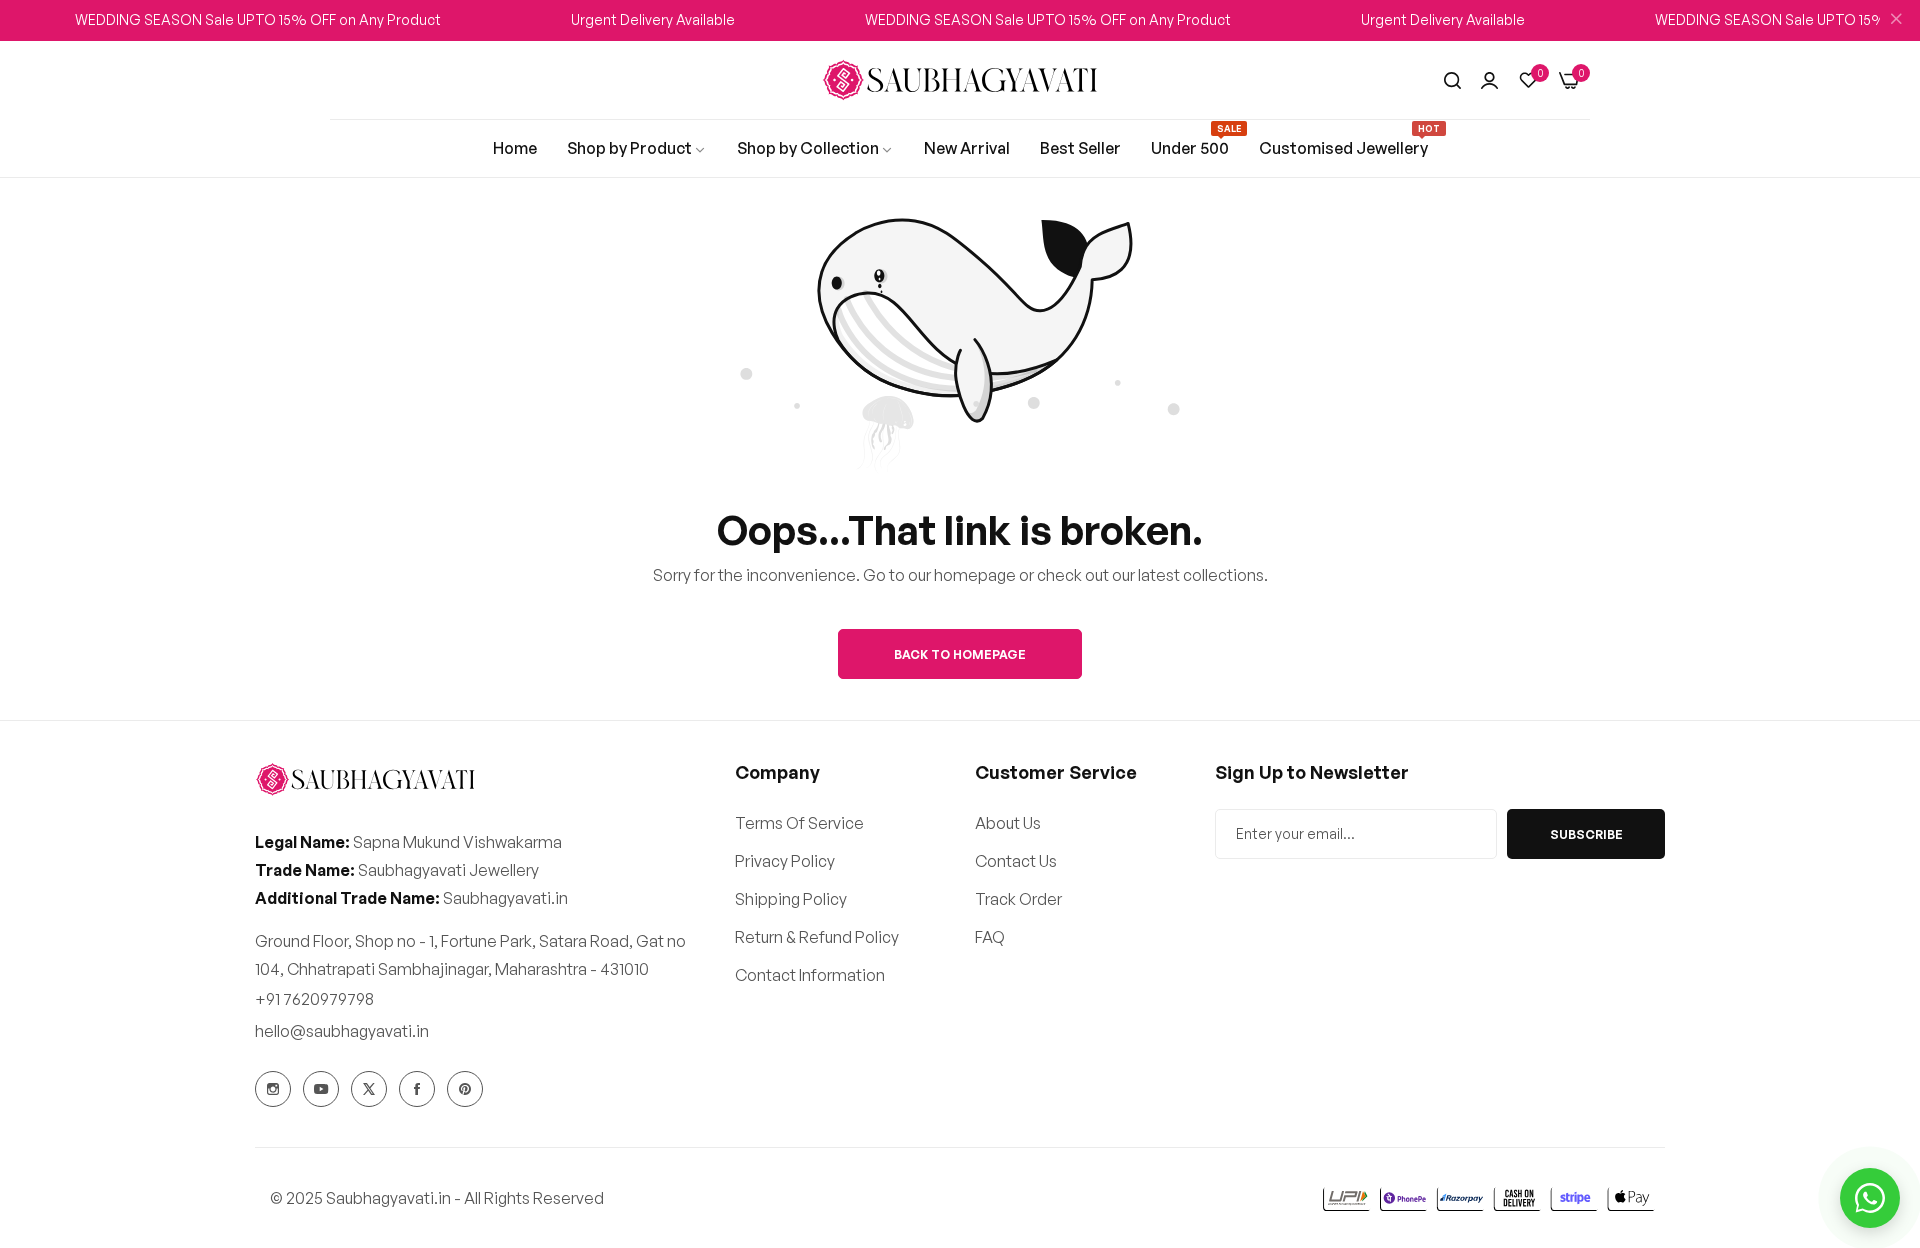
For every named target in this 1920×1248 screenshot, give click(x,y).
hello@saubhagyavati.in (342, 1031)
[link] (515, 148)
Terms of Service (799, 823)
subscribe (1586, 834)
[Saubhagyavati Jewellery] (960, 80)
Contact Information (810, 975)
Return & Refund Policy (817, 937)
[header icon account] (1489, 80)
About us (1008, 823)
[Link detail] (273, 1089)
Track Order (1018, 899)
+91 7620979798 (314, 999)
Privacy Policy (785, 861)
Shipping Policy (791, 899)
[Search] (1452, 80)
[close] (1896, 21)
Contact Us (1016, 861)
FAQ (990, 937)
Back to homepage (960, 654)
